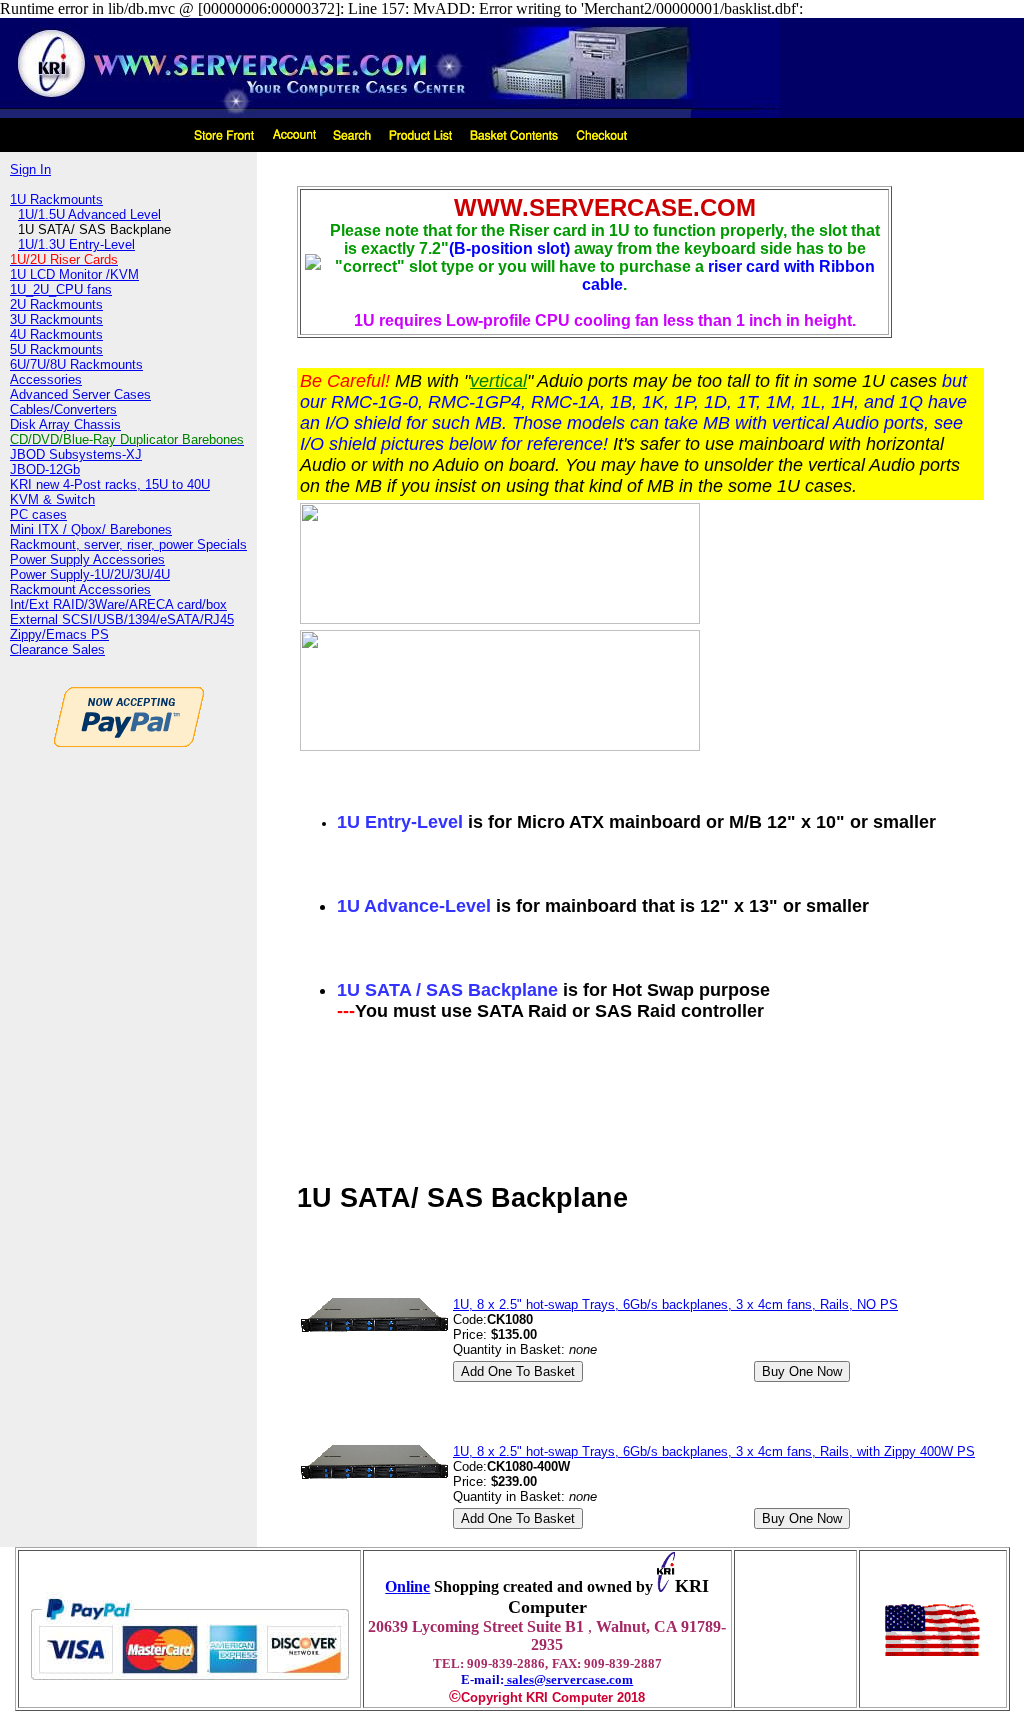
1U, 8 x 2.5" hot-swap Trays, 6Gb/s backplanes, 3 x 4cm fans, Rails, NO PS (675, 1304)
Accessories (46, 379)
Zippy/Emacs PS (59, 634)
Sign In (30, 169)
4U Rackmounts (56, 334)
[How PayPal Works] (189, 1688)
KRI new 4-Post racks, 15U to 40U (110, 484)
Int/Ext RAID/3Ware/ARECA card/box (118, 604)
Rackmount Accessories (80, 589)
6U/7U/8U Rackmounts (76, 364)
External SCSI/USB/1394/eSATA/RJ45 (122, 619)
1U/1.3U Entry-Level (76, 244)
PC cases (38, 514)
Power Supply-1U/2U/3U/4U (90, 574)
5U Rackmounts (56, 349)
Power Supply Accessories (87, 559)
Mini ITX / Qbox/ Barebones (91, 529)
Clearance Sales (57, 649)
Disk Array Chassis (65, 424)
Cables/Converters (63, 409)
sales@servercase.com (568, 1679)
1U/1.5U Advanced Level (89, 214)
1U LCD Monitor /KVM (74, 274)
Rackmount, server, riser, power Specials (128, 544)
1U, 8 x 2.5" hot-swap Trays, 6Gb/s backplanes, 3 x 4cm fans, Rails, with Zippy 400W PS (714, 1451)
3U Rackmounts (56, 319)
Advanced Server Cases (80, 394)
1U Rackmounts (56, 199)
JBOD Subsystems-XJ (76, 454)
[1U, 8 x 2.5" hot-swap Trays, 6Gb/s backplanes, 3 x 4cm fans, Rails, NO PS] (374, 1328)
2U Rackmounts (56, 304)
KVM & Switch (52, 499)
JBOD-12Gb (45, 469)
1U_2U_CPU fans (61, 289)
